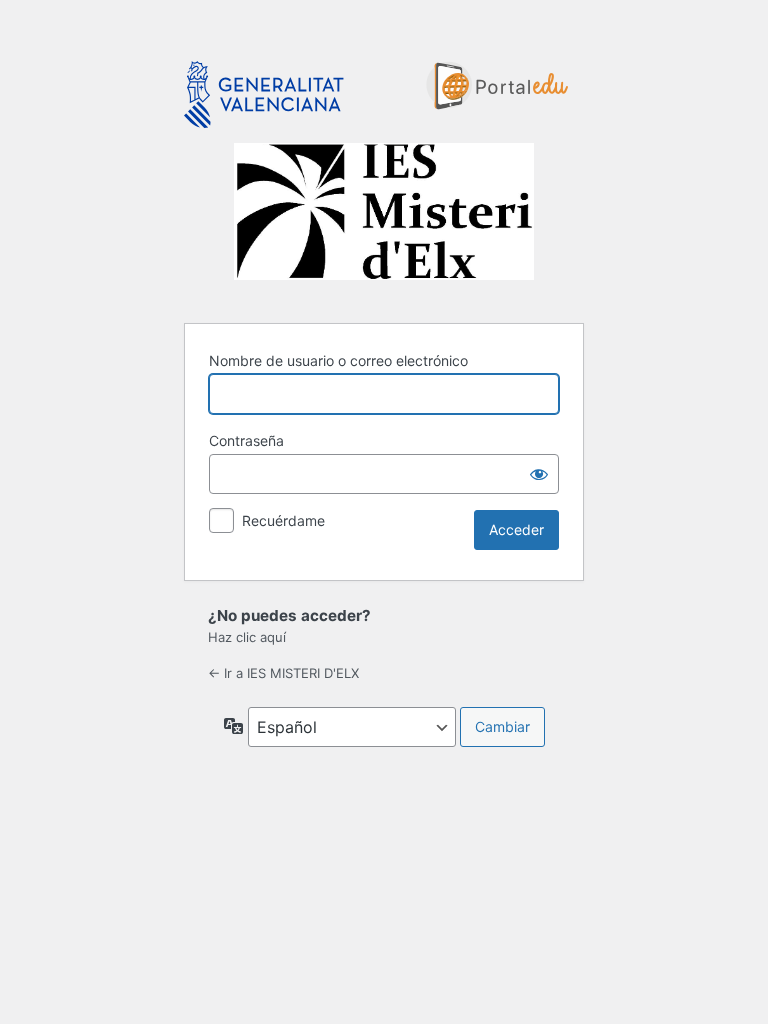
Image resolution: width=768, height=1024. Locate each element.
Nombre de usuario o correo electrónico (338, 360)
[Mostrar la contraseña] (539, 474)
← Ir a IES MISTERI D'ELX (283, 673)
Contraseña (246, 440)
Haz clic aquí (247, 637)
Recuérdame (283, 520)
